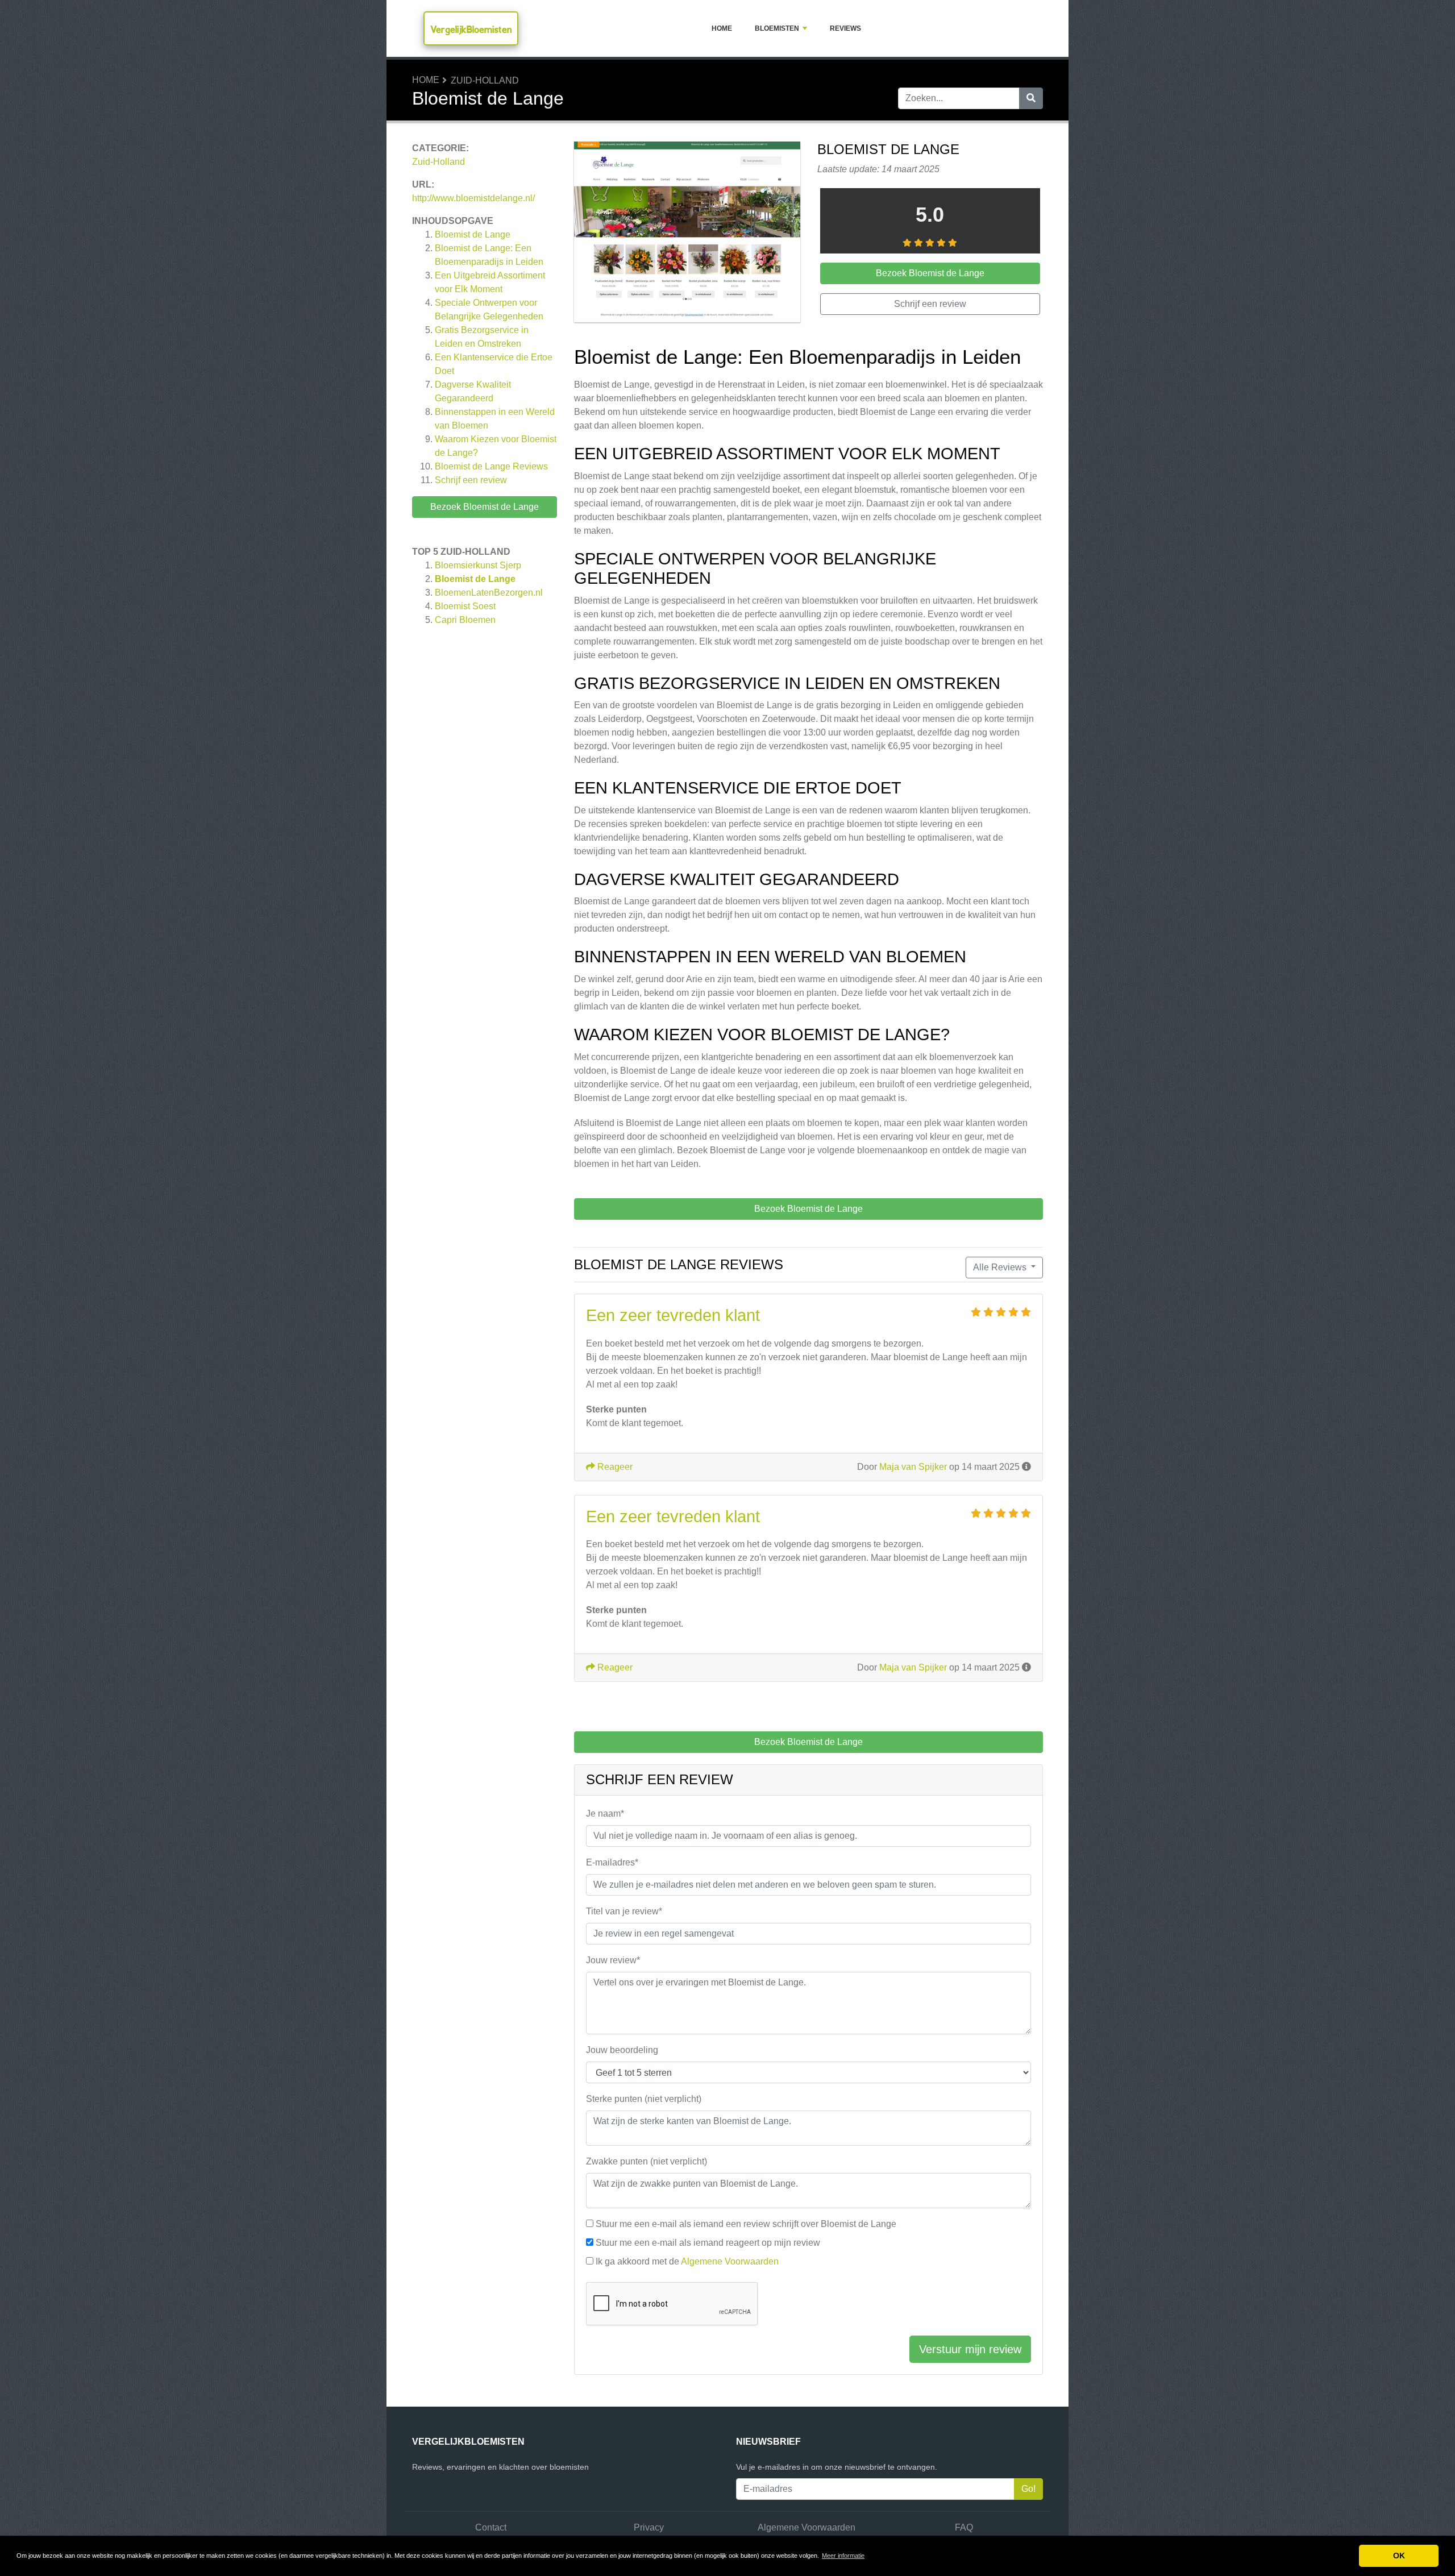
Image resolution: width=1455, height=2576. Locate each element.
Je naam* (605, 1813)
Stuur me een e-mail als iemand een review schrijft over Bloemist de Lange (746, 2224)
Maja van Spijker (913, 1467)
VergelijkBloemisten (471, 29)
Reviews (845, 28)
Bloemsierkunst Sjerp (478, 565)
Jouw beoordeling (622, 2050)
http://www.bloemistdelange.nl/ (473, 198)
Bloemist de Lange (473, 234)
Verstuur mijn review (970, 2349)
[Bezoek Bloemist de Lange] (687, 234)
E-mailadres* (612, 1862)
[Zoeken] (1031, 98)
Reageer (614, 1467)
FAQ (964, 2527)
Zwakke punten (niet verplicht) (647, 2161)
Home (722, 28)
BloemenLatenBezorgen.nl (489, 593)
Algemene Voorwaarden (730, 2261)
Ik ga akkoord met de (687, 2261)
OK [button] (1399, 2556)
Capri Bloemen (465, 620)
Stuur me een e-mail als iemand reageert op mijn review (708, 2243)
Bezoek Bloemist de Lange (485, 507)
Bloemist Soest (465, 606)
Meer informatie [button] (843, 2556)
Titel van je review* (624, 1911)
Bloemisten (777, 28)
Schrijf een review (471, 480)
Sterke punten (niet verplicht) (644, 2099)
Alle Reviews (1001, 1267)
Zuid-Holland (485, 80)
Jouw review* (613, 1960)
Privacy (649, 2527)
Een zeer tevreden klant (673, 1315)
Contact (491, 2527)
